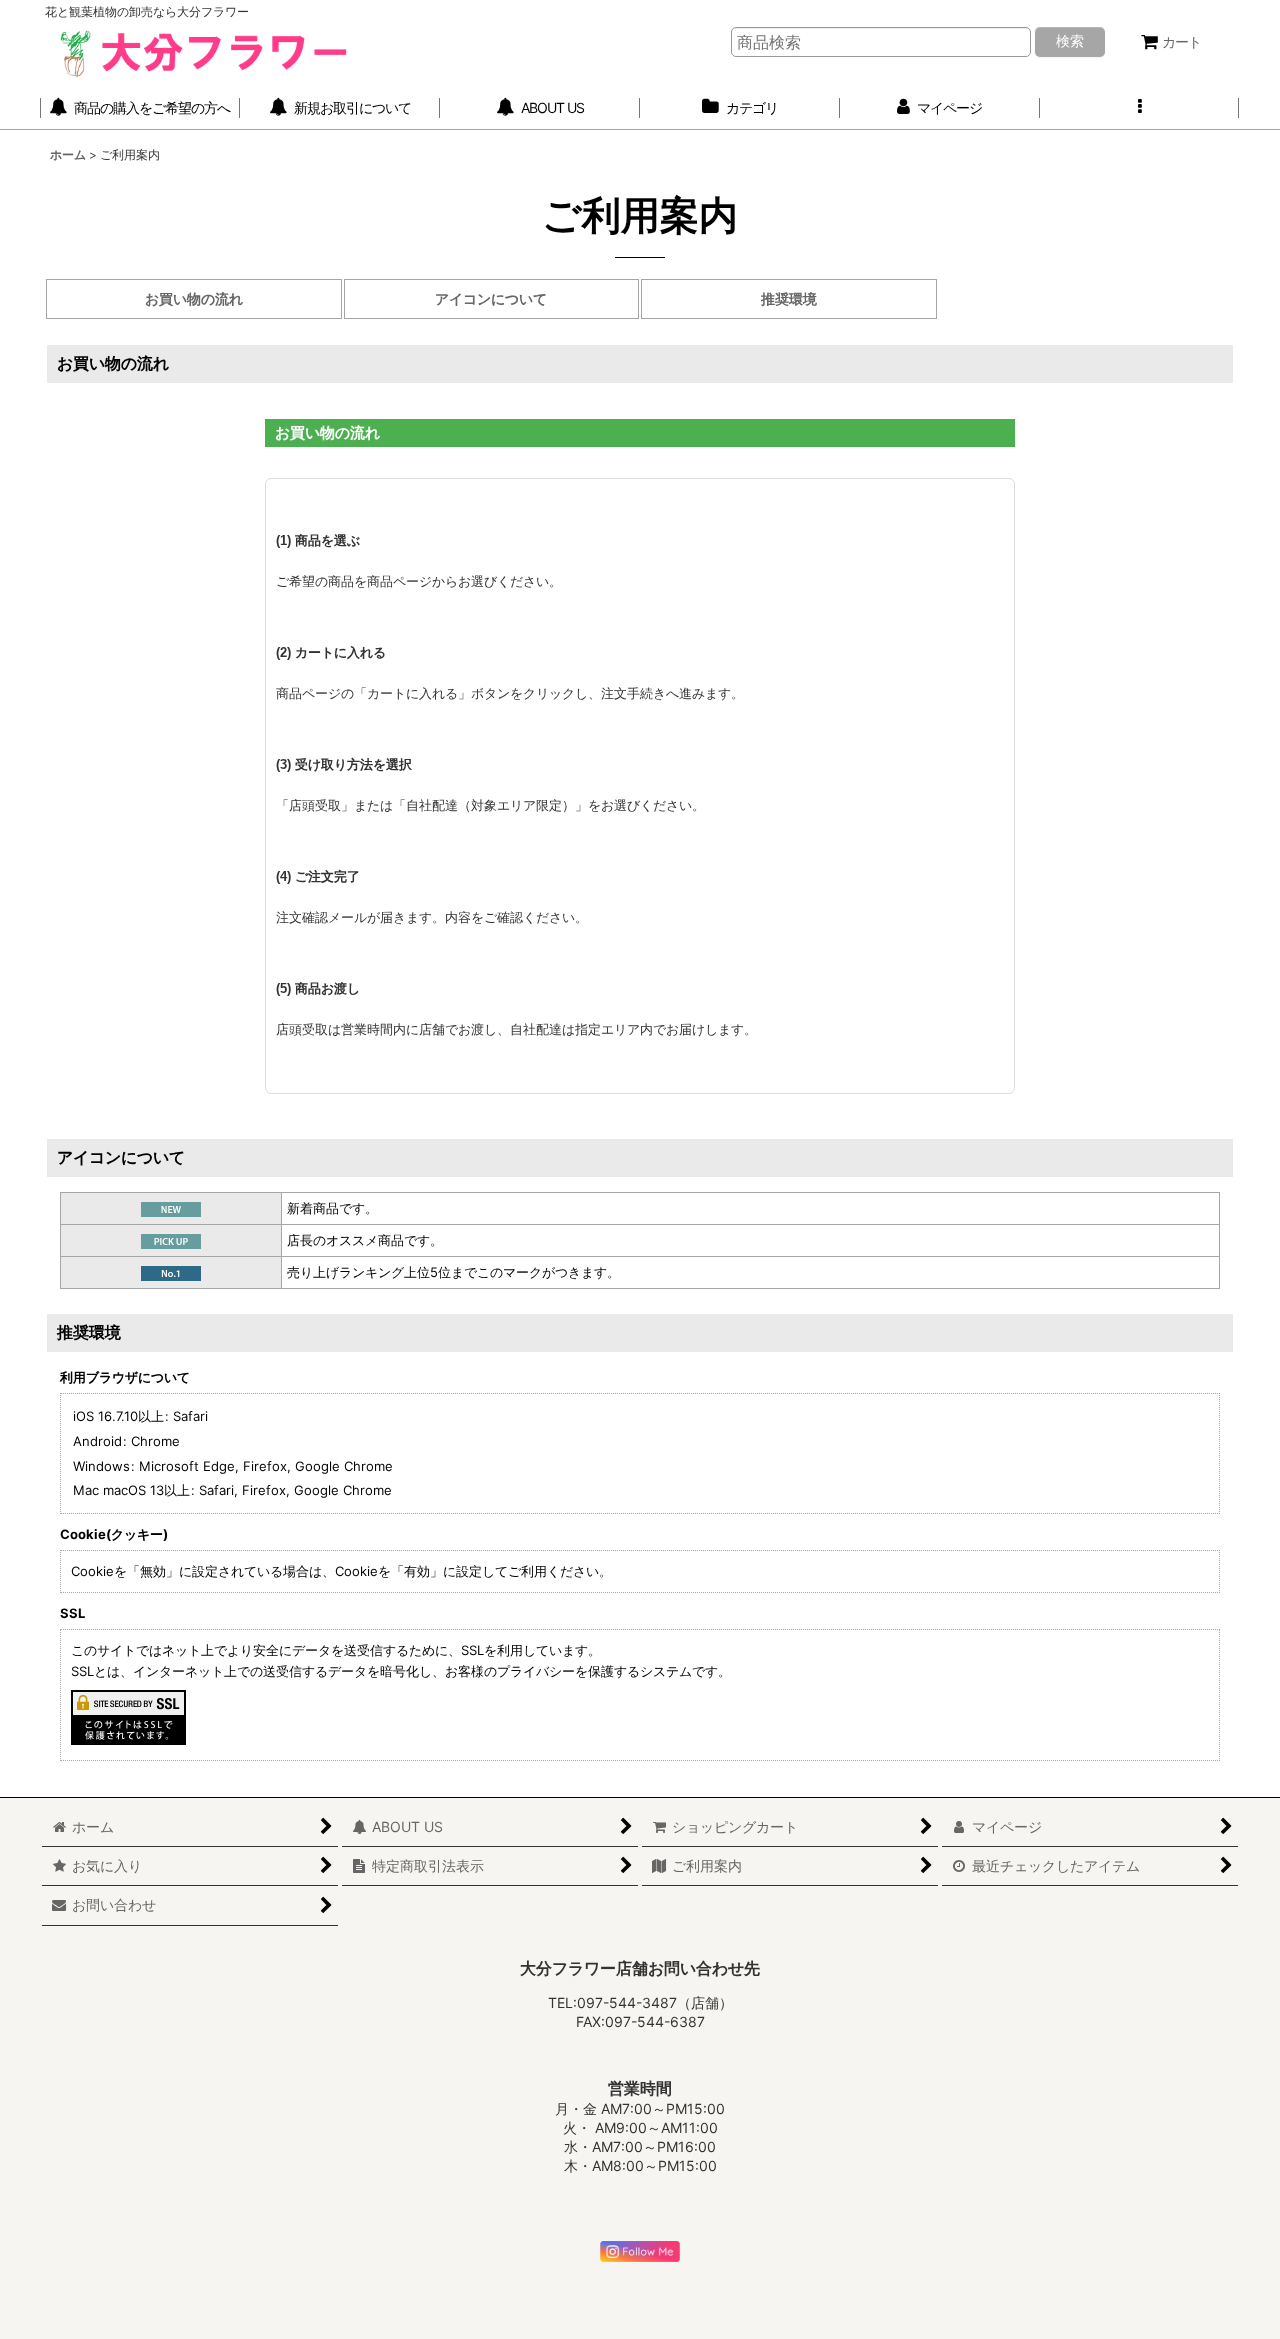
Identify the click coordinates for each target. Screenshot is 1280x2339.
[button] (1140, 108)
